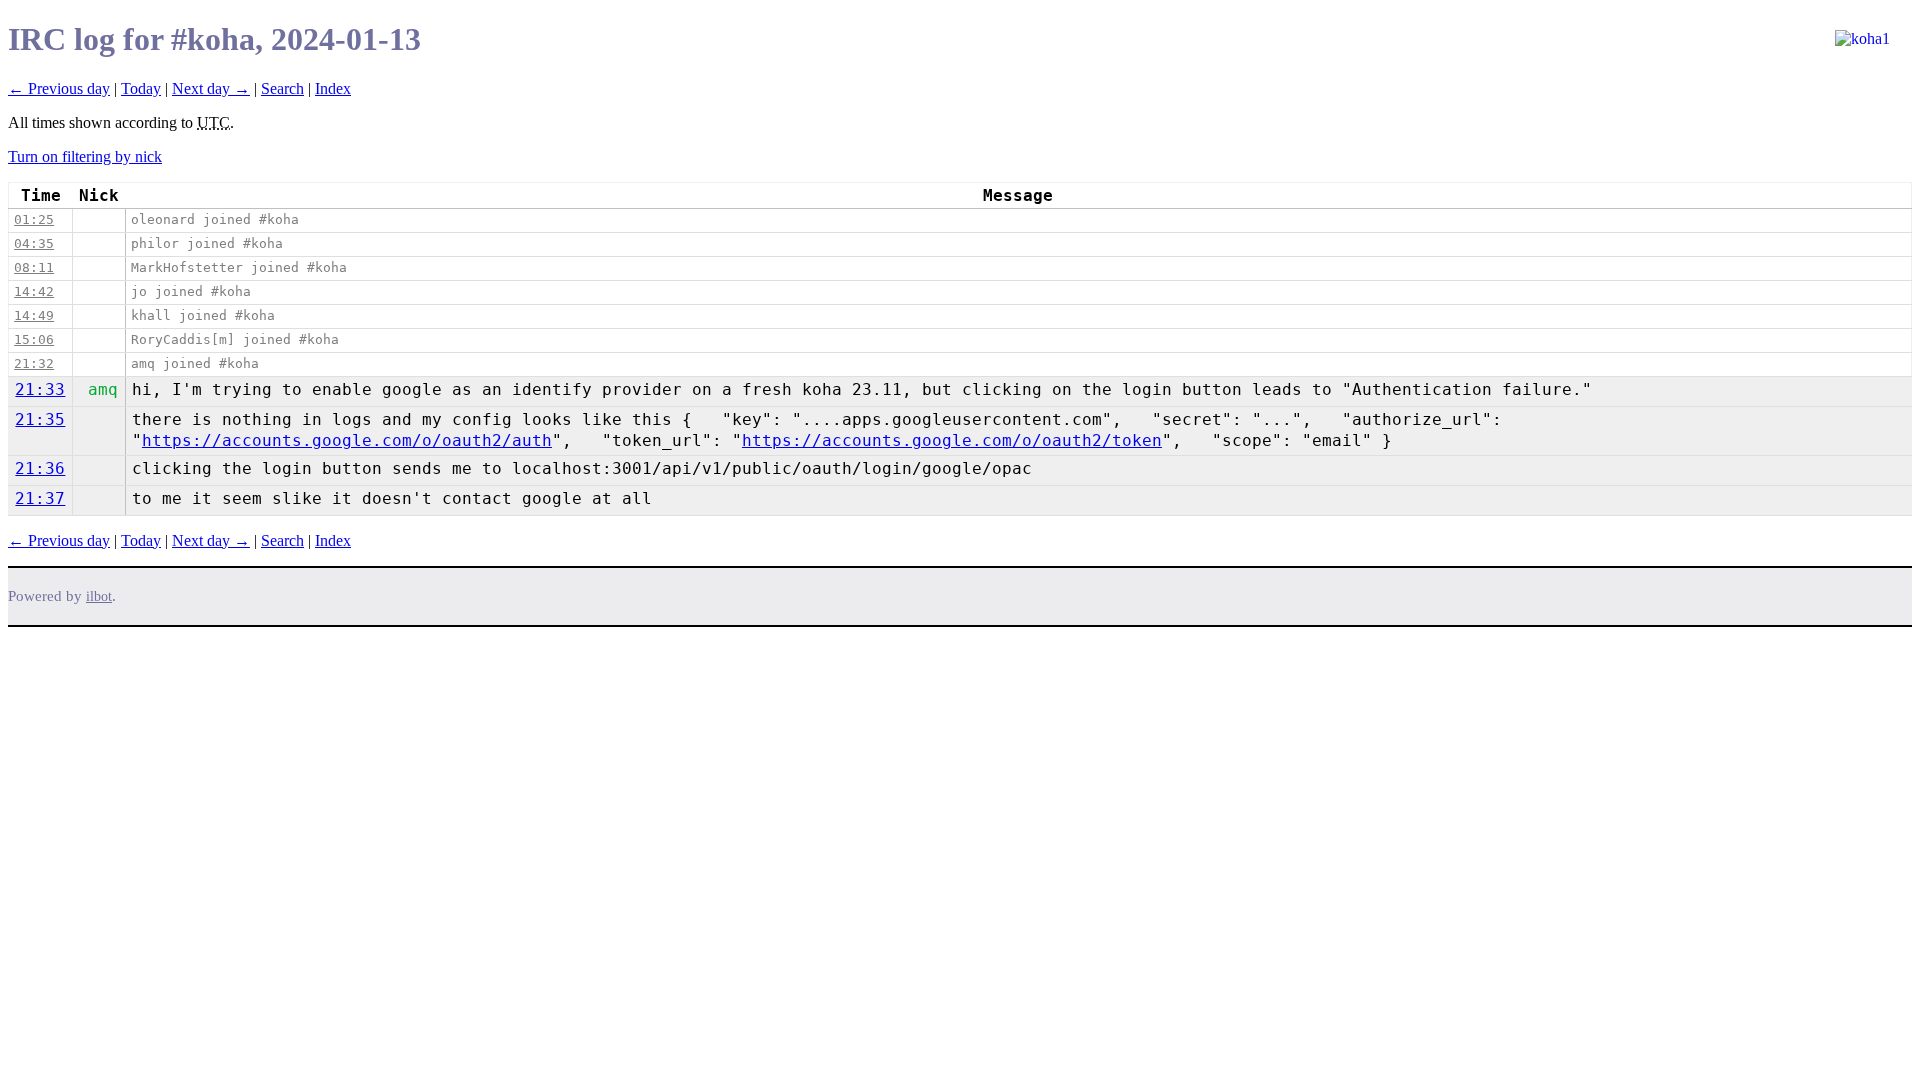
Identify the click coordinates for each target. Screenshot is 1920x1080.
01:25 (34, 219)
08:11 (34, 267)
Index (333, 88)
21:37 (40, 498)
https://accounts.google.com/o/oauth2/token (952, 440)
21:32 (34, 363)
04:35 (34, 243)
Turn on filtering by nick (85, 156)
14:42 (34, 291)
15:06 (34, 339)
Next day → (211, 88)
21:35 (40, 419)
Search (282, 88)
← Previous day (59, 88)
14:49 (34, 315)
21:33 (40, 389)
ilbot (99, 596)
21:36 (40, 468)
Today (141, 88)
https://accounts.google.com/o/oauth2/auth (347, 440)
